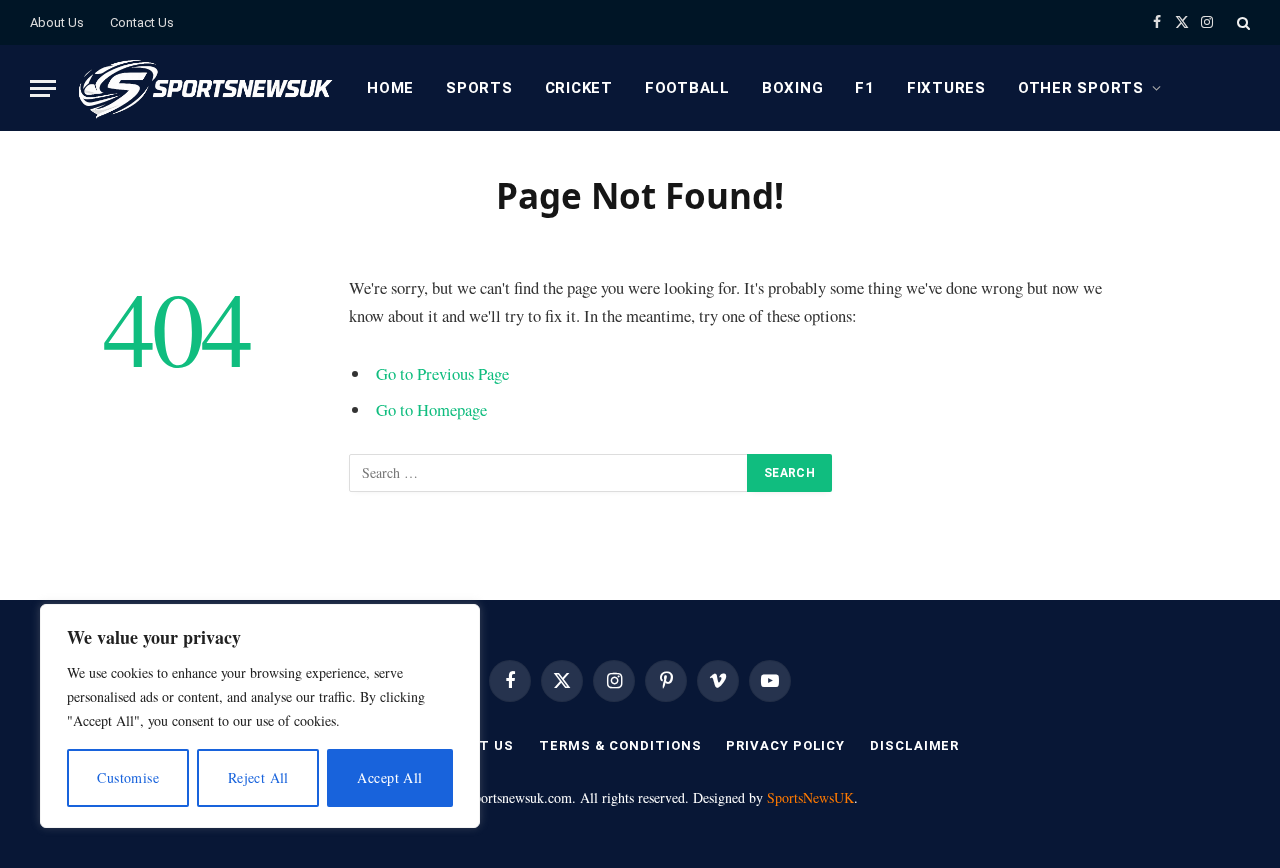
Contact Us (142, 22)
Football (687, 88)
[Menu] (43, 88)
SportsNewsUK (810, 797)
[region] (260, 716)
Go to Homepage (431, 409)
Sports (479, 88)
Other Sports (1081, 88)
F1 (865, 88)
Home (390, 88)
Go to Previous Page (442, 373)
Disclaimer (914, 745)
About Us (57, 22)
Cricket (579, 88)
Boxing (793, 88)
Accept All (389, 777)
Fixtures (946, 88)
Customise (128, 777)
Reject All (258, 777)
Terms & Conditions (620, 745)
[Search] (1241, 22)
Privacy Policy (785, 745)
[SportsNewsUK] (203, 88)
